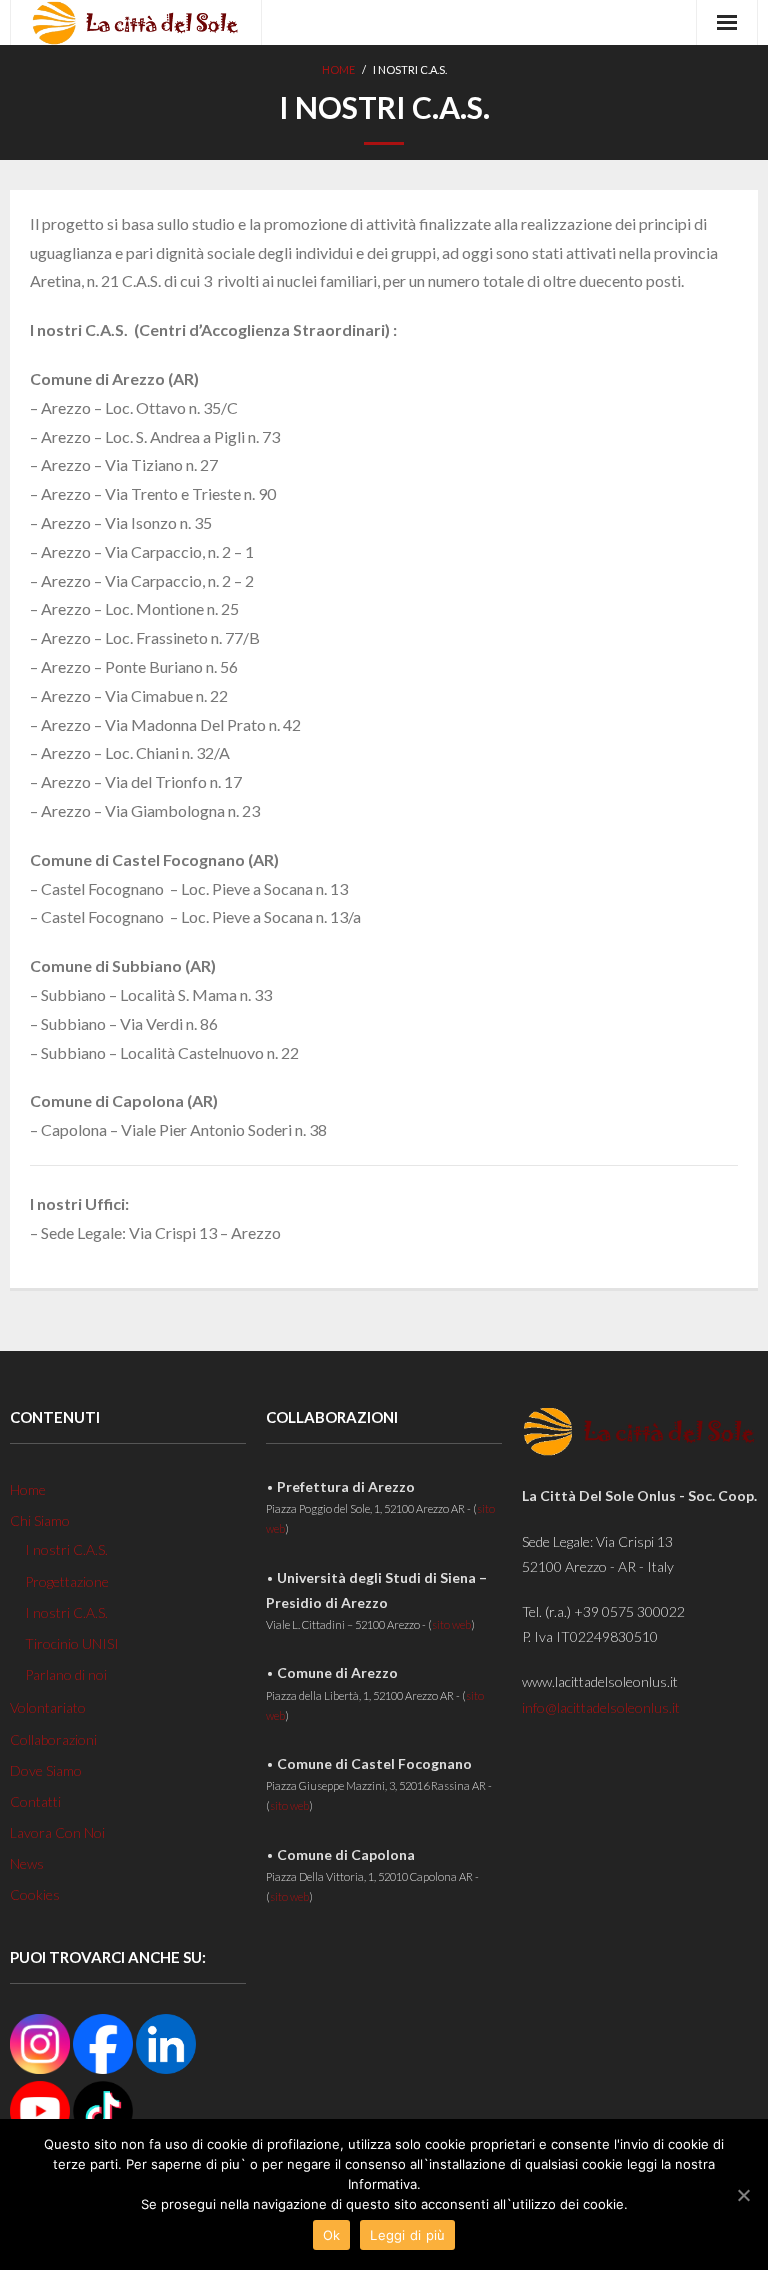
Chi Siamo (40, 1520)
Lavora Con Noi (57, 1832)
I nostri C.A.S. (66, 1549)
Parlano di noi (66, 1674)
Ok (332, 2235)
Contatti (35, 1801)
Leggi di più (407, 2235)
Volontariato (48, 1707)
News (27, 1863)
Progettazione (67, 1581)
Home (338, 69)
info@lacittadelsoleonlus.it (601, 1707)
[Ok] (743, 2195)
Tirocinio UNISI (72, 1643)
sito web (451, 1624)
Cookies (35, 1894)
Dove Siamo (46, 1770)
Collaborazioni (53, 1739)
